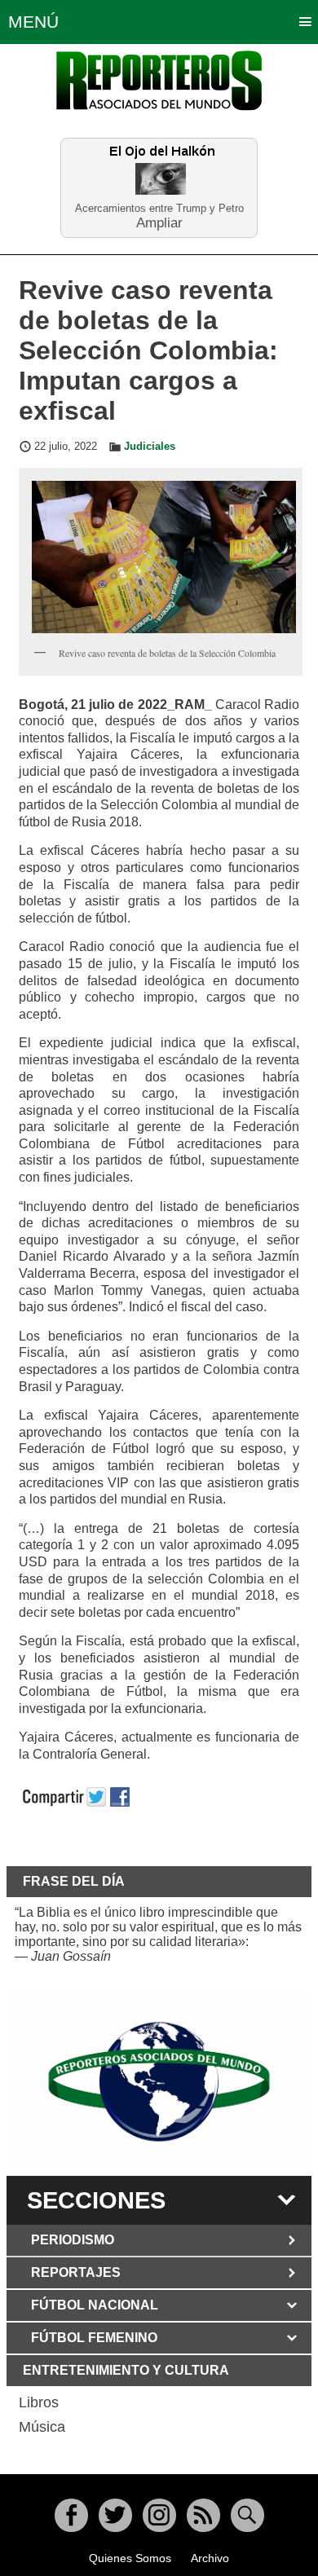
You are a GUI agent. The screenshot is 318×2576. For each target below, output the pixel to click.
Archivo (210, 2558)
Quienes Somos (130, 2558)
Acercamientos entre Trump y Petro (159, 208)
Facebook (71, 2515)
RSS (203, 2515)
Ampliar (159, 222)
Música (42, 2427)
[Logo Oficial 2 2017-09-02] (159, 2082)
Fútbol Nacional (95, 2305)
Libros (39, 2402)
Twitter (115, 2515)
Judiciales (150, 447)
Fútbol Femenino (94, 2338)
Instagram (159, 2515)
